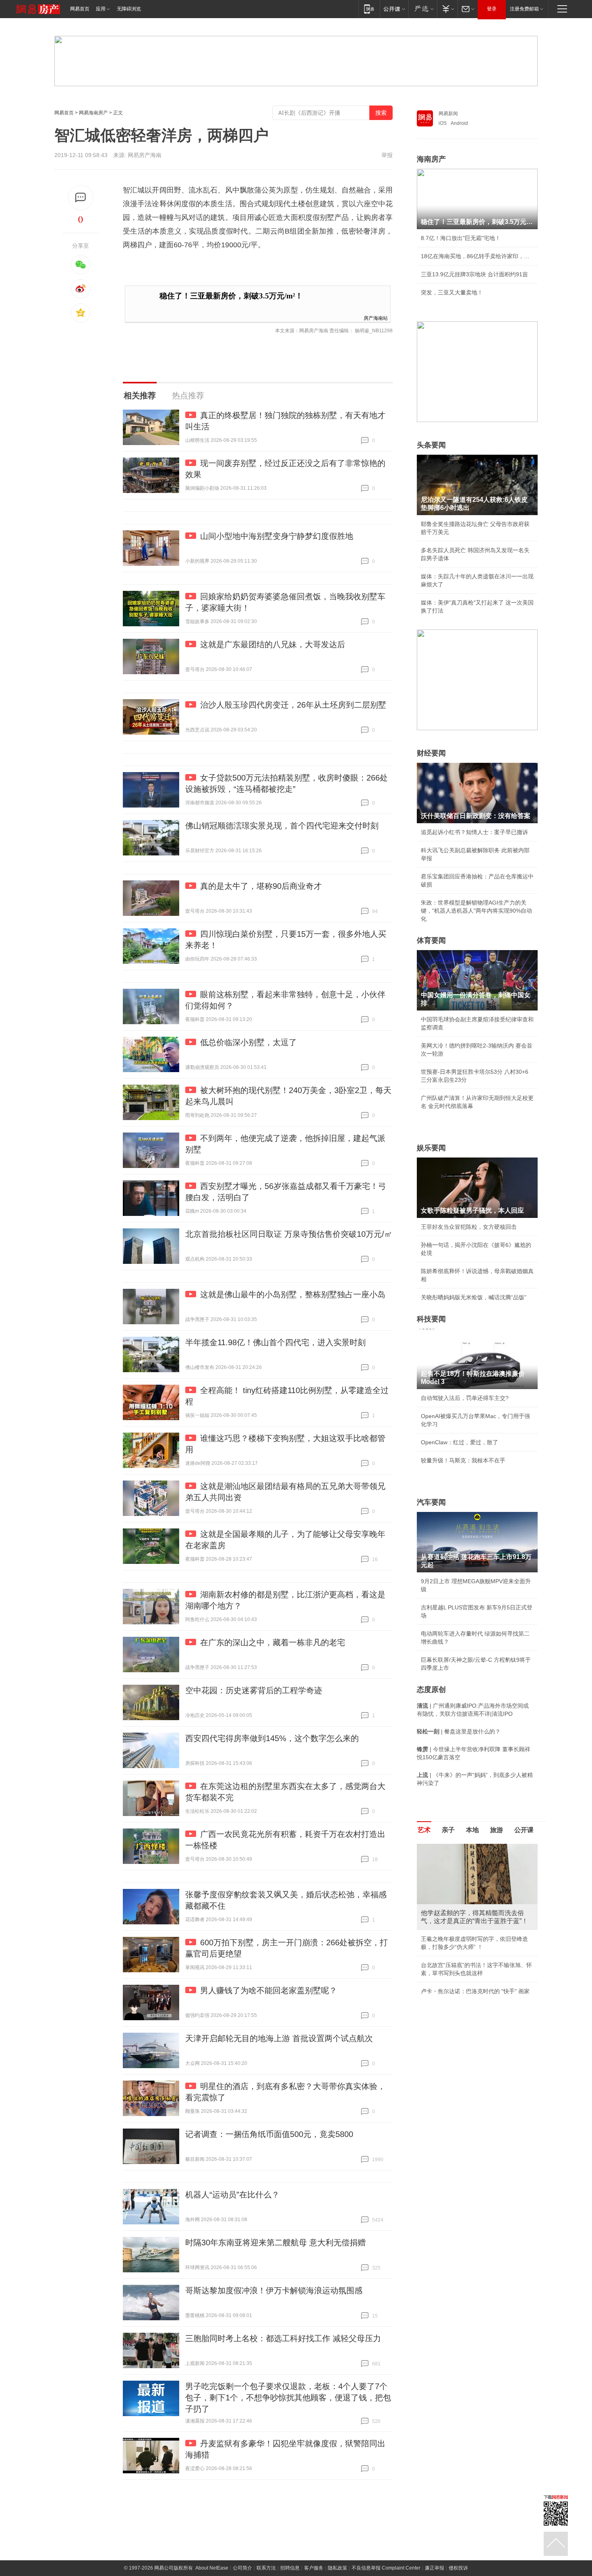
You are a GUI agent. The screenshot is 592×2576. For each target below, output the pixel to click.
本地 (472, 1830)
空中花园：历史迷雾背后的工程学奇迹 (254, 1690)
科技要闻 (431, 1319)
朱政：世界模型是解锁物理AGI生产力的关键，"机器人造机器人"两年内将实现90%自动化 (476, 911)
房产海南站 (376, 318)
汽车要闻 (431, 1502)
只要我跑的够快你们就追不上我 (460, 2001)
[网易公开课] (394, 9)
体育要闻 (431, 940)
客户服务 (314, 2568)
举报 (387, 155)
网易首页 (80, 9)
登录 (492, 9)
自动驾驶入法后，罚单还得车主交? (465, 1398)
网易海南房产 (93, 113)
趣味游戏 (432, 1931)
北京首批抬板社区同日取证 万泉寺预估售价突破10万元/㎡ (289, 1234)
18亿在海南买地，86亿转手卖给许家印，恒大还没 (477, 256)
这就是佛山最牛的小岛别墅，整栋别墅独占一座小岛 (293, 1294)
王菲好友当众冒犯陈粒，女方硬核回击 (469, 1227)
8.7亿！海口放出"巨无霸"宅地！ (461, 238)
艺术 (424, 1830)
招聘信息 (290, 2568)
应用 (101, 9)
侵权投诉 (458, 2568)
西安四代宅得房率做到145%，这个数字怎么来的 (272, 1738)
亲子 (448, 1830)
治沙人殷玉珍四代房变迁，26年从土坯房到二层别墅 (293, 705)
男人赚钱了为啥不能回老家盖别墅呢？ (269, 1990)
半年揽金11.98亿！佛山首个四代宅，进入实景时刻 (275, 1342)
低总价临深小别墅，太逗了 (248, 1042)
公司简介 (242, 2568)
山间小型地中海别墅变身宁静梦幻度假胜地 (277, 536)
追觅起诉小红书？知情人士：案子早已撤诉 (474, 832)
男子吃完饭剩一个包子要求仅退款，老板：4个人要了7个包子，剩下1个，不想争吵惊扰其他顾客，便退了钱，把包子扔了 (288, 2398)
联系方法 (266, 2568)
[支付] (447, 9)
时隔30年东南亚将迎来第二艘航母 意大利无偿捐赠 (275, 2243)
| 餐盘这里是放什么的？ (459, 1731)
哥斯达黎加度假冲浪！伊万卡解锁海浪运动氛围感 (274, 2290)
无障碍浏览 (129, 9)
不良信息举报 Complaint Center (386, 2568)
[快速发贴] (81, 198)
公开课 (524, 1830)
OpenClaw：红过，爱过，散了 (460, 1442)
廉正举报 (435, 2568)
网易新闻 (448, 114)
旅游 (497, 1830)
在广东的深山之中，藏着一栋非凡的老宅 (273, 1642)
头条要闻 (431, 445)
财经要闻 (431, 753)
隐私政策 (337, 2568)
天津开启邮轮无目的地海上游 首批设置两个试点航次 (279, 2038)
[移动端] (369, 9)
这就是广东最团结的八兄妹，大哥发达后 (273, 644)
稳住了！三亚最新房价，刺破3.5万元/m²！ (231, 296)
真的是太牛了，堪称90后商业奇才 (261, 886)
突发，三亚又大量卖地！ (452, 292)
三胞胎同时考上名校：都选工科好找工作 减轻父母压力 (283, 2338)
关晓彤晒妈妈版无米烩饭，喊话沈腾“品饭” (474, 1297)
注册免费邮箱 (524, 9)
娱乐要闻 (431, 1148)
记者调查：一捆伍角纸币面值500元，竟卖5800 (269, 2134)
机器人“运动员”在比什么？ (232, 2195)
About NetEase (212, 2568)
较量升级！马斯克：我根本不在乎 (463, 1460)
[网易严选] (423, 9)
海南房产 (431, 159)
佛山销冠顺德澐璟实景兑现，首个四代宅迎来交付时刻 (282, 826)
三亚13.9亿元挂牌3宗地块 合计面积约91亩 (474, 274)
